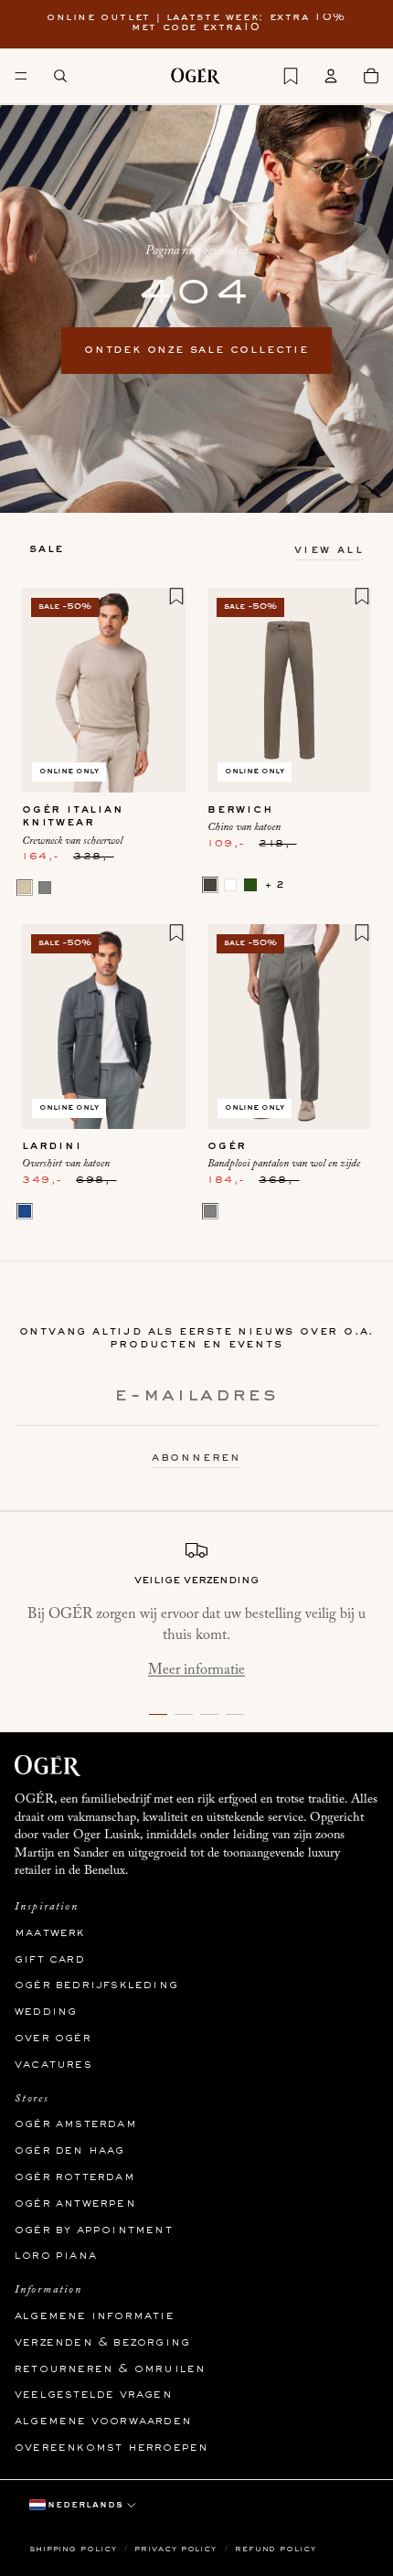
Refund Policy (276, 2549)
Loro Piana (56, 2256)
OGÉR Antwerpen (75, 2204)
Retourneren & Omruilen (110, 2369)
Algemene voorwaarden (103, 2422)
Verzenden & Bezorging (102, 2343)
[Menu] (21, 76)
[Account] (331, 76)
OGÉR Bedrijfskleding (96, 1985)
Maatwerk (50, 1933)
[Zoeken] (60, 76)
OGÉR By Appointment (94, 2230)
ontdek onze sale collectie (196, 350)
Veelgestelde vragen (94, 2395)
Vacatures (53, 2065)
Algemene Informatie (95, 2316)
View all (329, 550)
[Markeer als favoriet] (176, 596)
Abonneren (196, 1458)
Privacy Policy (177, 2549)
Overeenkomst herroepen (112, 2448)
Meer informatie (196, 1670)
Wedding (46, 2012)
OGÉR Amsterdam (76, 2124)
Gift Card (50, 1960)
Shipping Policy (74, 2549)
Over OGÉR (53, 2038)
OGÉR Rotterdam (75, 2177)
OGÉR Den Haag (70, 2151)
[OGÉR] (196, 76)
